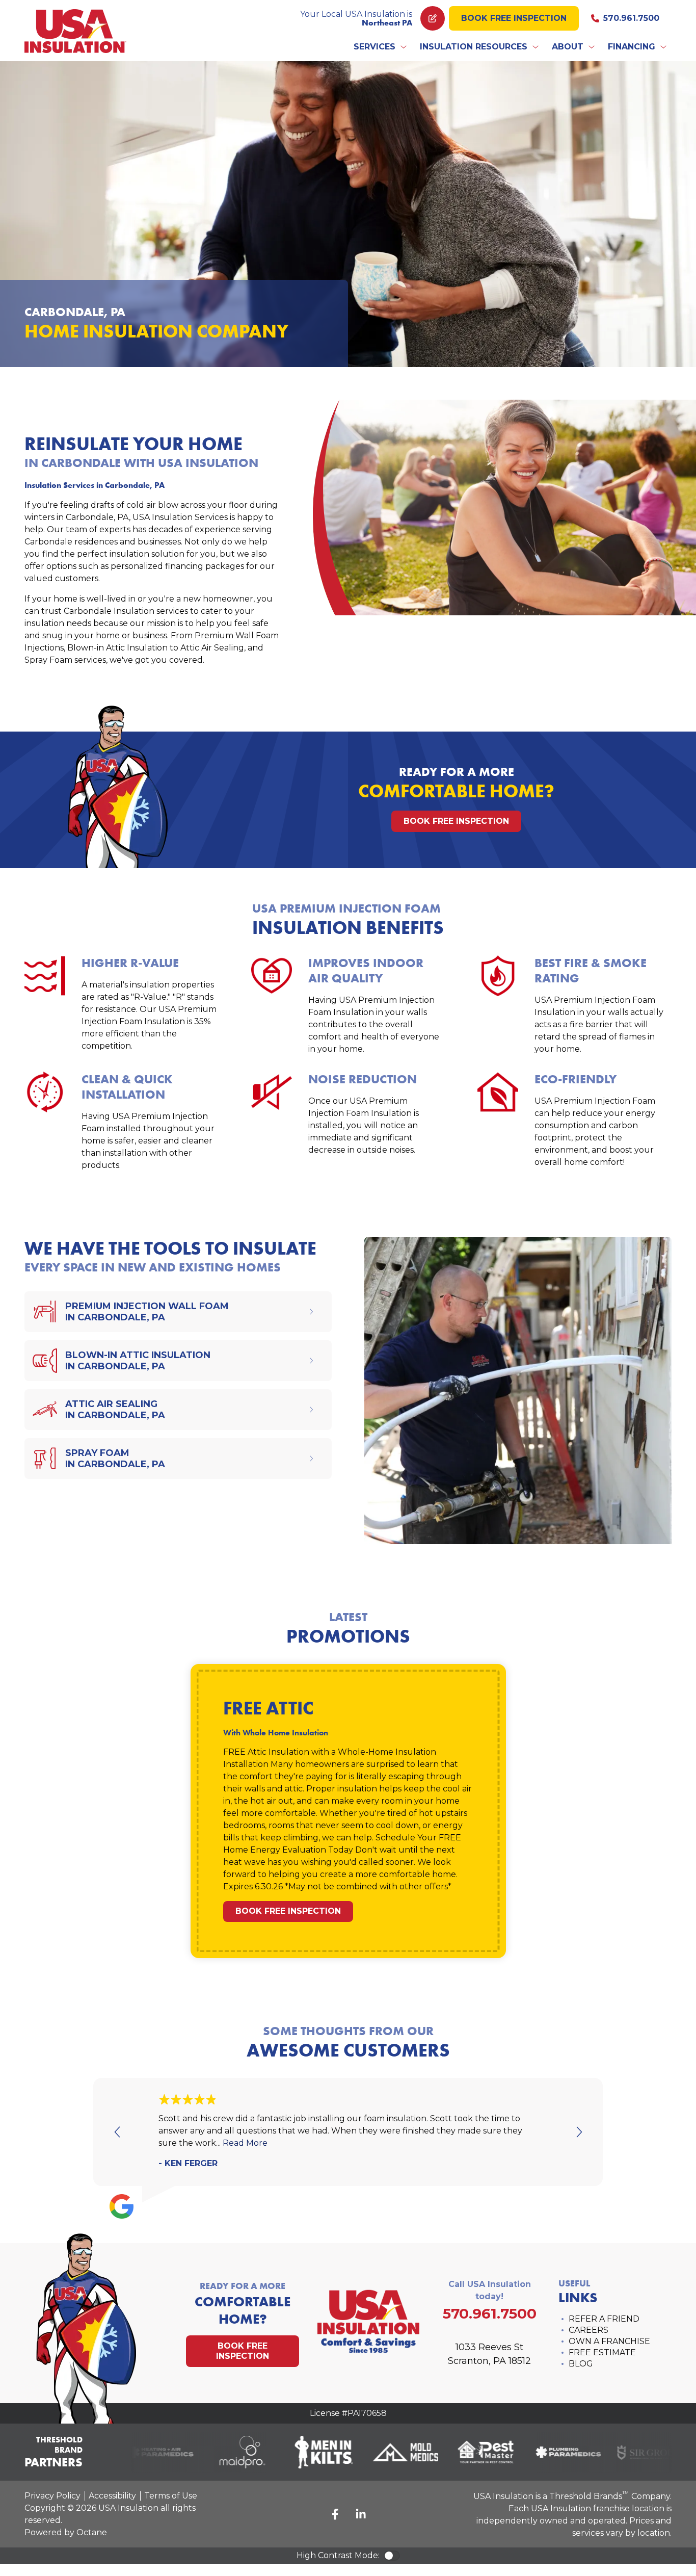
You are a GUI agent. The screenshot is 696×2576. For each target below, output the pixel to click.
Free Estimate (602, 2352)
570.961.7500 (631, 18)
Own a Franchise (609, 2341)
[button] (381, 47)
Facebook (335, 2514)
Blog (581, 2364)
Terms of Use (171, 2496)
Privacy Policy (52, 2496)
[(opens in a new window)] (145, 2452)
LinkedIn (361, 2514)
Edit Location (433, 18)
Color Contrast (392, 2556)
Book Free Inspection (514, 18)
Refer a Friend (604, 2319)
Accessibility (112, 2496)
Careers (588, 2330)
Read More (245, 2143)
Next (578, 2132)
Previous (118, 2132)
